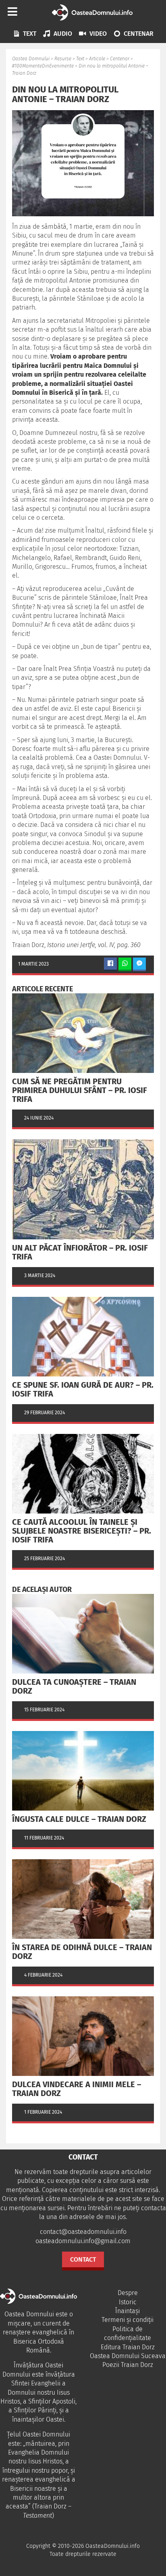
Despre (128, 2293)
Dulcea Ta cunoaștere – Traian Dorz (74, 1686)
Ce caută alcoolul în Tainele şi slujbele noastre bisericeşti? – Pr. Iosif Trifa (82, 1531)
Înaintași (128, 2311)
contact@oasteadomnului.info (83, 2232)
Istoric (128, 2302)
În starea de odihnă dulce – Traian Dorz (82, 1952)
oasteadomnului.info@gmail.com (83, 2241)
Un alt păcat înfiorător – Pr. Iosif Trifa (80, 1252)
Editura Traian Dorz (128, 2347)
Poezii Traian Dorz (128, 2365)
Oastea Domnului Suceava (128, 2356)
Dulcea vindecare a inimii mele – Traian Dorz (77, 2089)
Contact (83, 2259)
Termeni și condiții (128, 2320)
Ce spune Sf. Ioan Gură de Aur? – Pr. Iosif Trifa (83, 1389)
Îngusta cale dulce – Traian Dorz (79, 1819)
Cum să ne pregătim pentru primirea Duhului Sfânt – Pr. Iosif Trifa (80, 1090)
